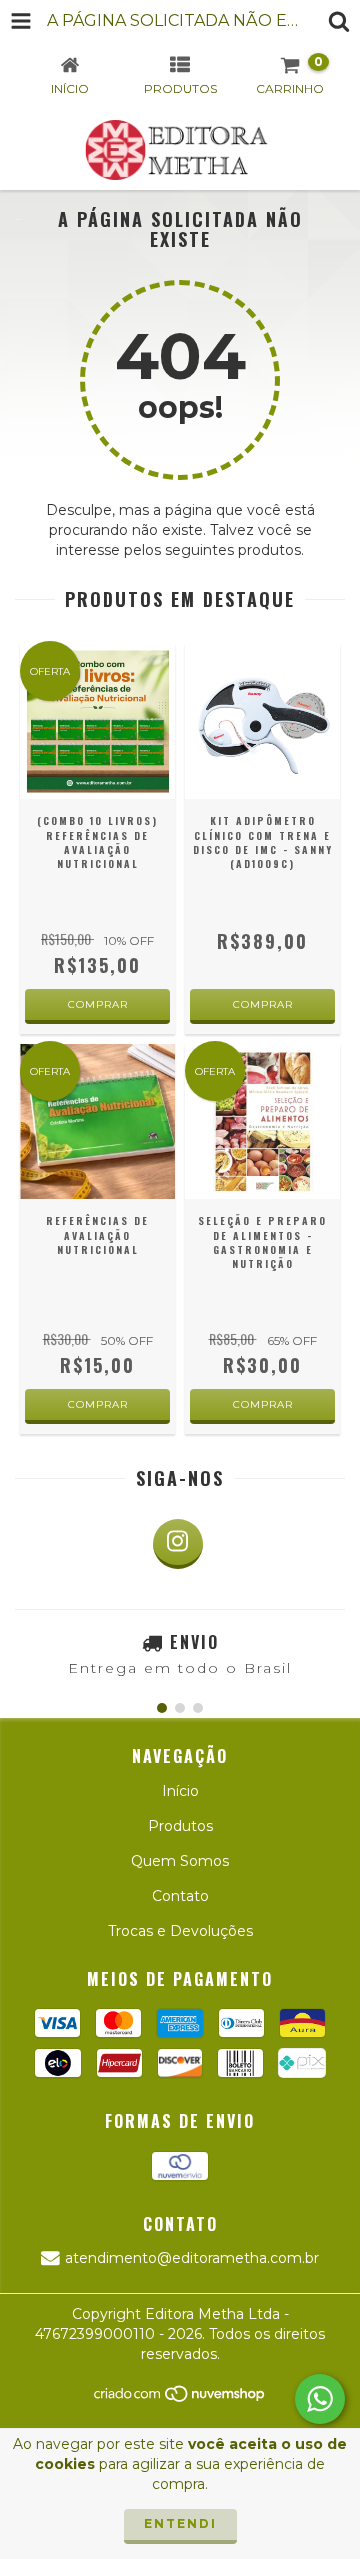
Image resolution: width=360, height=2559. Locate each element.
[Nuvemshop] (180, 2399)
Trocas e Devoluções (180, 1931)
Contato (180, 1896)
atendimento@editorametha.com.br (192, 2258)
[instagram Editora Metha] (178, 1544)
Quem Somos (180, 1861)
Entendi (180, 2523)
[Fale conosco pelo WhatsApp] (320, 2399)
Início (180, 1791)
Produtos (180, 1826)
